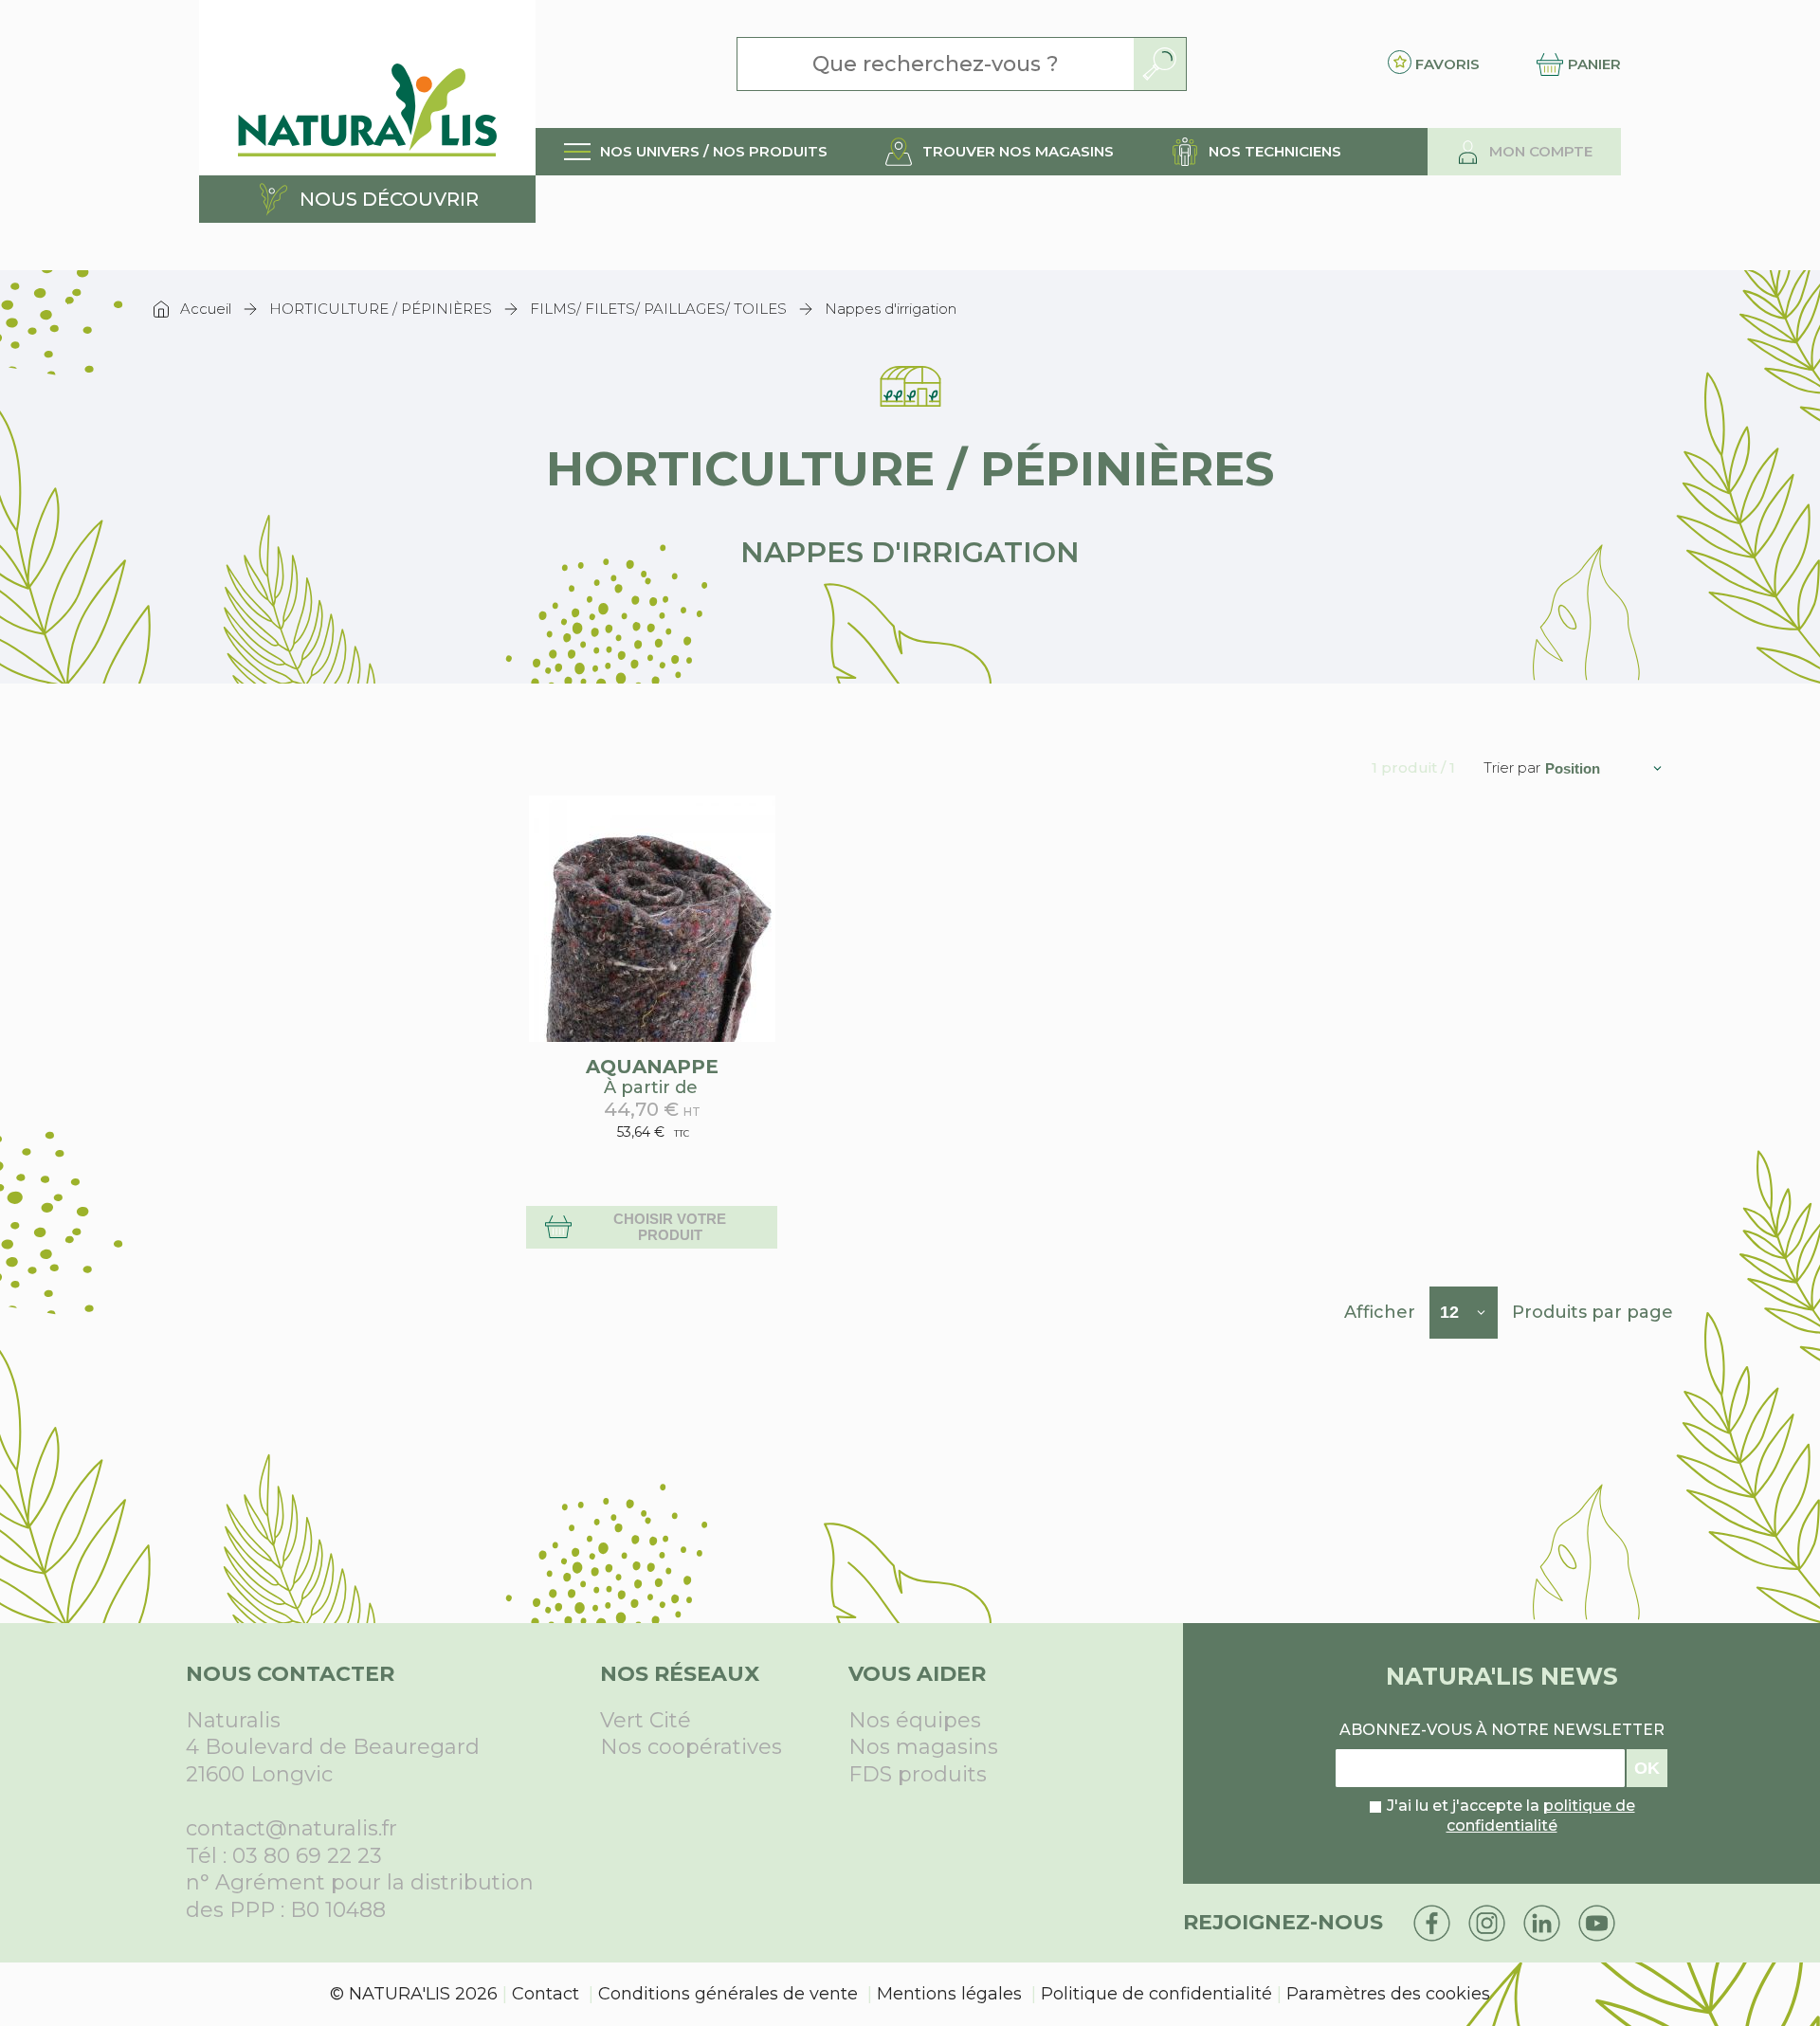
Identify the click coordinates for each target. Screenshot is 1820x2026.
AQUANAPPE (652, 1067)
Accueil (206, 309)
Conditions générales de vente (728, 1994)
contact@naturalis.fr (291, 1828)
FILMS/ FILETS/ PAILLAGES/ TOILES (658, 309)
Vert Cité (646, 1720)
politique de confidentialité (1541, 1816)
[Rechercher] (1160, 64)
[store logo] (367, 88)
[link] (696, 152)
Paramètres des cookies (1388, 1994)
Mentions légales (949, 1994)
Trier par (1512, 768)
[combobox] (936, 64)
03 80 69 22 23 (307, 1856)
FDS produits (918, 1774)
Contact (546, 1994)
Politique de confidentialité (1156, 1994)
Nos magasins (923, 1747)
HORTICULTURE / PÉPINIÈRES (381, 309)
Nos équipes (915, 1720)
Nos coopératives (691, 1747)
